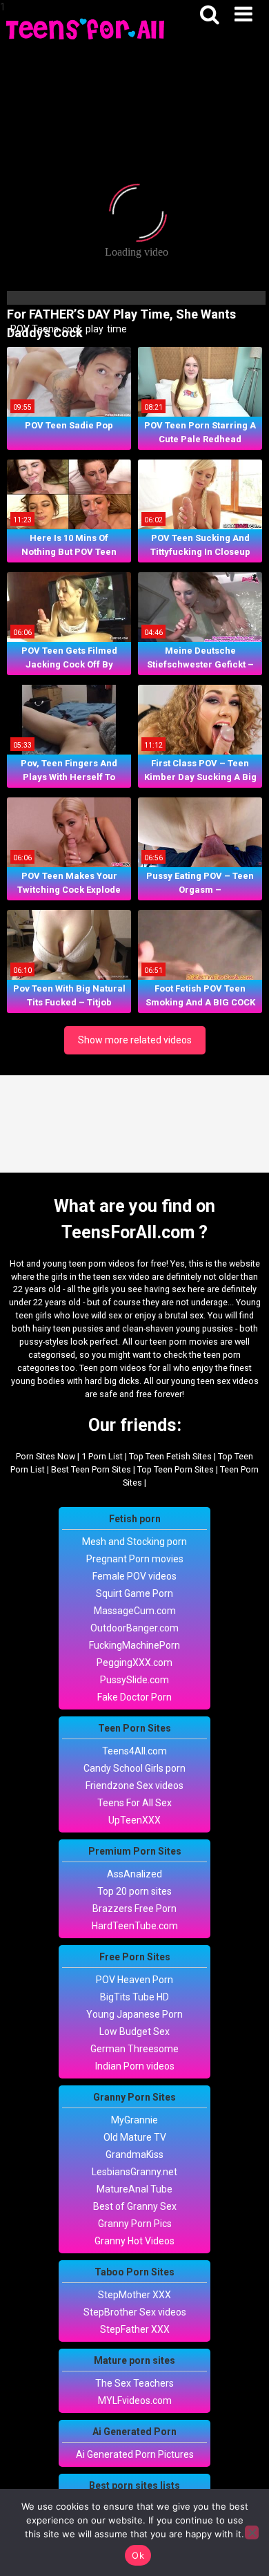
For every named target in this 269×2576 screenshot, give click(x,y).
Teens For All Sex (134, 1803)
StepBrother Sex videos (135, 2312)
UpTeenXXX (134, 1820)
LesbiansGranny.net (134, 2172)
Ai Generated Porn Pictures (135, 2454)
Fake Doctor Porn (134, 1697)
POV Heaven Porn (134, 1980)
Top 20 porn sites (134, 1891)
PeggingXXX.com (134, 1663)
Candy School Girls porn (134, 1768)
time (116, 329)
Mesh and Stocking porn (134, 1542)
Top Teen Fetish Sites (170, 1456)
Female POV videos (134, 1576)
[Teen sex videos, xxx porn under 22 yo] (86, 28)
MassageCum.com (135, 1611)
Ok (138, 2555)
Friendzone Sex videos (134, 1786)
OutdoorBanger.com (134, 1628)
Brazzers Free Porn (134, 1909)
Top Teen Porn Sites (176, 1469)
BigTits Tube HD (134, 1997)
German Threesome (134, 2049)
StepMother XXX (134, 2295)
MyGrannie (134, 2120)
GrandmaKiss (134, 2154)
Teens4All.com (134, 1751)
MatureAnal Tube (134, 2189)
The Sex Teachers (134, 2383)
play (93, 329)
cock (71, 329)
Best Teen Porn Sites (91, 1469)
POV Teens (33, 329)
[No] (252, 2532)
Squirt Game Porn (134, 1593)
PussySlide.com (134, 1680)
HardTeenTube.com (135, 1926)
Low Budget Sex (134, 2032)
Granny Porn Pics (135, 2224)
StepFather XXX (135, 2329)
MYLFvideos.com (135, 2400)
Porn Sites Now (46, 1456)
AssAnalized (134, 1874)
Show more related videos (135, 1040)
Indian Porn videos (135, 2066)
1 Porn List (102, 1456)
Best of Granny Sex (135, 2206)
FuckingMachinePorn (134, 1645)
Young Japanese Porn (134, 2014)
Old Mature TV (135, 2137)
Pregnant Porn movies (135, 1559)
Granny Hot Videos (134, 2241)
